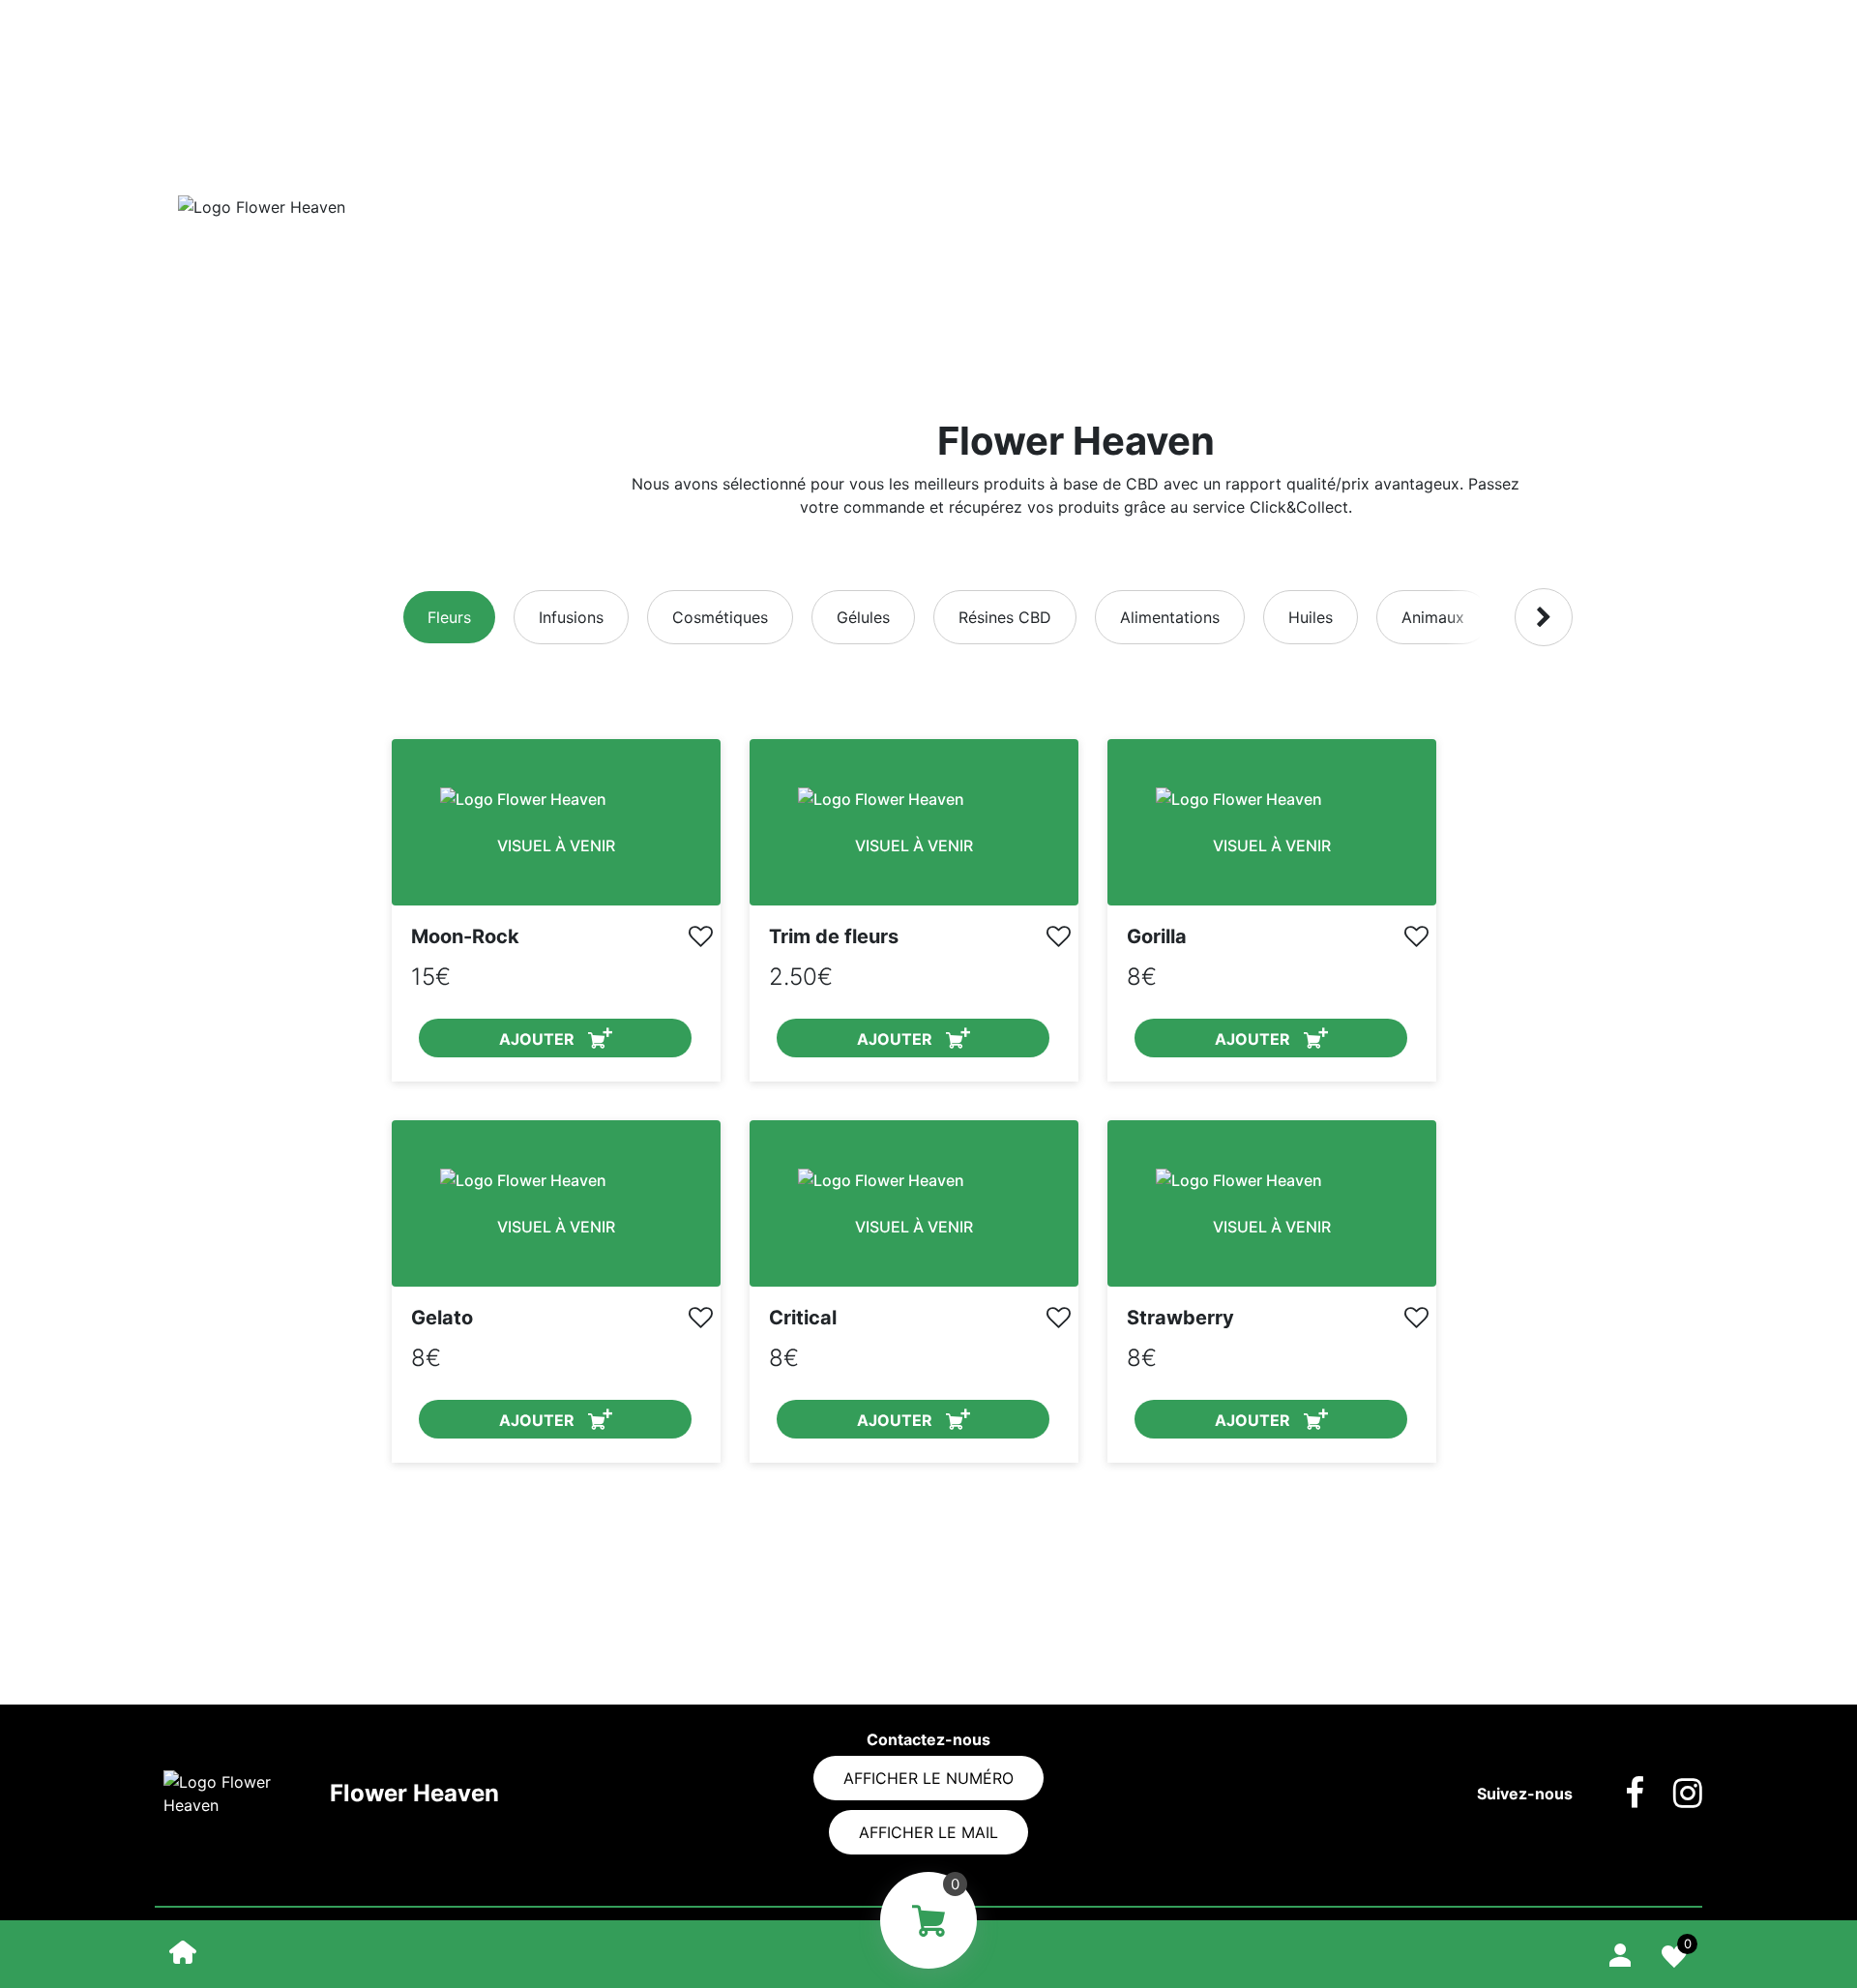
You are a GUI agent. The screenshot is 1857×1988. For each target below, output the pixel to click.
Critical (803, 1318)
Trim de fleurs (834, 936)
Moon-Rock (465, 936)
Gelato (442, 1318)
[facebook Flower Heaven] (1620, 1794)
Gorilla (1157, 936)
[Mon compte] (1620, 1952)
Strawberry (1180, 1318)
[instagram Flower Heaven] (1673, 1794)
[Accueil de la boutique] (183, 1951)
